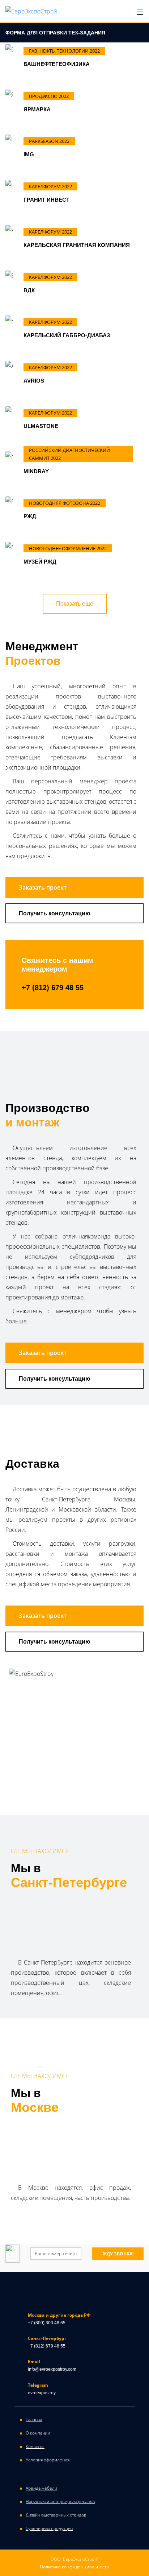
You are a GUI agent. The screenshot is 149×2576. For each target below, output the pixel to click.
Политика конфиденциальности (75, 2567)
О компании (38, 2433)
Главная (34, 2420)
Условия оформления (48, 2460)
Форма (55, 33)
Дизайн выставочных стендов (56, 2515)
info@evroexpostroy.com (52, 2369)
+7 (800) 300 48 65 (47, 2323)
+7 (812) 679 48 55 (53, 988)
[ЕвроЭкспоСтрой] (31, 11)
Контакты (35, 2446)
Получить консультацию (55, 913)
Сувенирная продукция (49, 2528)
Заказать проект (43, 887)
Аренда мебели (41, 2488)
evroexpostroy (42, 2393)
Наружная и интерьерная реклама (60, 2501)
